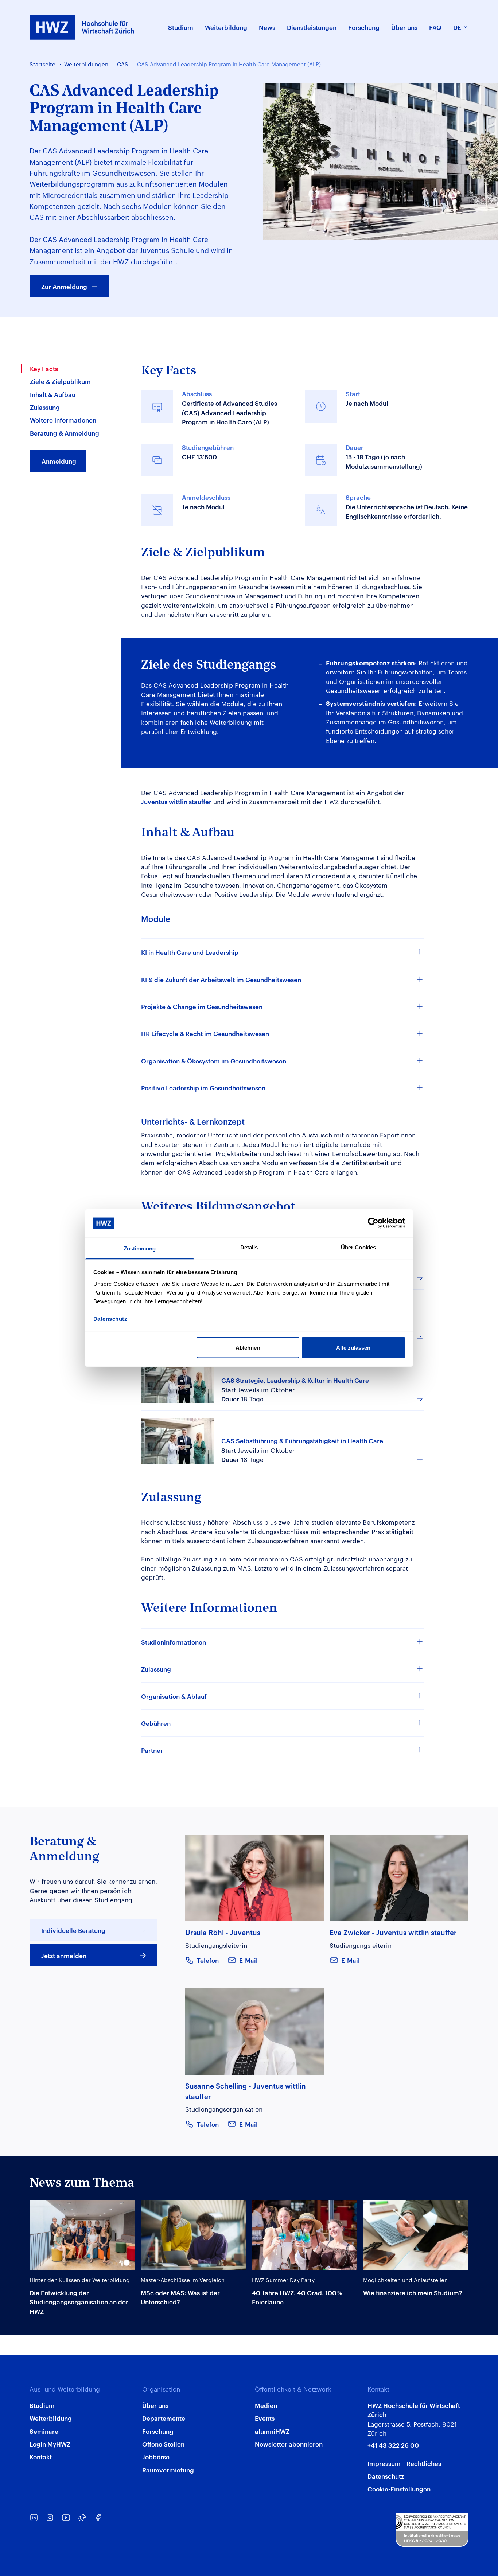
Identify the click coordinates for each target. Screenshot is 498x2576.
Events (265, 2418)
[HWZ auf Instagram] (50, 2518)
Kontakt (41, 2456)
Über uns (155, 2405)
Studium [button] (181, 27)
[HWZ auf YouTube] (66, 2518)
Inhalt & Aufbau (53, 394)
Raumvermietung (168, 2470)
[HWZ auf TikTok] (82, 2518)
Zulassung (45, 407)
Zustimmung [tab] (140, 1248)
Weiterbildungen (86, 64)
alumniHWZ (272, 2431)
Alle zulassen (353, 1348)
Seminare (44, 2431)
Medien (266, 2405)
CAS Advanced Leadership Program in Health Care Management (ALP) (229, 64)
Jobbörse (156, 2456)
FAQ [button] (435, 27)
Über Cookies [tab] (358, 1247)
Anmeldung (59, 461)
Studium (42, 2405)
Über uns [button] (404, 27)
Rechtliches (424, 2463)
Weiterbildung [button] (226, 27)
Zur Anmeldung (64, 286)
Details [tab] (249, 1247)
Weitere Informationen (63, 420)
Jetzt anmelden (64, 1955)
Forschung (158, 2431)
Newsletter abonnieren (289, 2444)
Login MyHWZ (50, 2444)
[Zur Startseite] (82, 27)
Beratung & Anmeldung (65, 433)
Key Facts (44, 368)
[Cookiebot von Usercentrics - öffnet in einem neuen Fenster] (373, 1223)
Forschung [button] (364, 27)
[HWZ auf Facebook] (98, 2518)
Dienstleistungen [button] (312, 27)
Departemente (164, 2418)
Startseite (42, 64)
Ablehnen (248, 1348)
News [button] (267, 27)
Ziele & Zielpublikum (60, 381)
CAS (123, 64)
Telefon (208, 1960)
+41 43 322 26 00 (393, 2445)
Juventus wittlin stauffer (176, 801)
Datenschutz (386, 2476)
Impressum (384, 2463)
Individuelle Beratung (73, 1930)
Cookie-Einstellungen (399, 2489)
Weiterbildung (51, 2418)
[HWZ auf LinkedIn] (34, 2518)
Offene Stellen (163, 2444)
